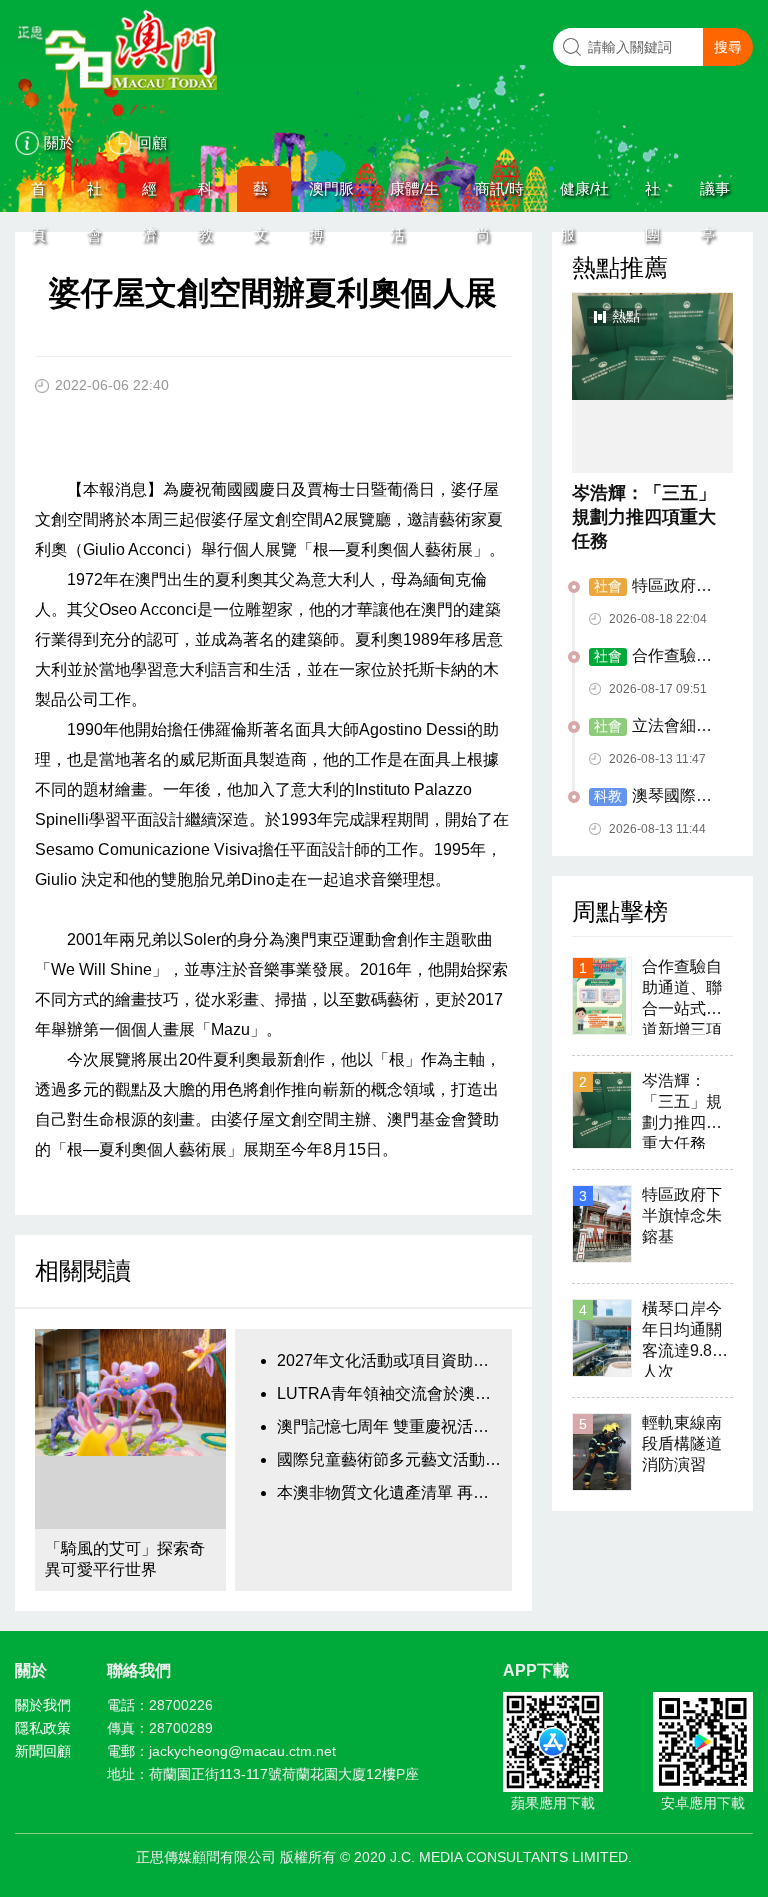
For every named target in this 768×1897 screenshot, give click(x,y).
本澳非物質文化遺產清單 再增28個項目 (389, 1492)
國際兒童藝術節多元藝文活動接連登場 (389, 1459)
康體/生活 (414, 196)
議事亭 (715, 196)
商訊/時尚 (499, 196)
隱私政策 (43, 1728)
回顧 (152, 142)
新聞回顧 (43, 1751)
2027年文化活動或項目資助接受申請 (389, 1360)
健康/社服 (584, 196)
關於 (59, 142)
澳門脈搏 (331, 196)
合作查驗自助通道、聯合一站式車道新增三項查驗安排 (653, 657)
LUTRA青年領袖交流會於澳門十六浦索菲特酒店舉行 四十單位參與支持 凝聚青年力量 (389, 1393)
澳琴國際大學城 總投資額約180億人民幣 (656, 797)
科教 (205, 196)
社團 (652, 196)
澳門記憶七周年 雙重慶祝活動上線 (389, 1426)
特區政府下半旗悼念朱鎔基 (650, 587)
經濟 (149, 196)
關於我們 (43, 1705)
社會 (94, 196)
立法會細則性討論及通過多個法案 (653, 727)
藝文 (260, 196)
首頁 (38, 196)
